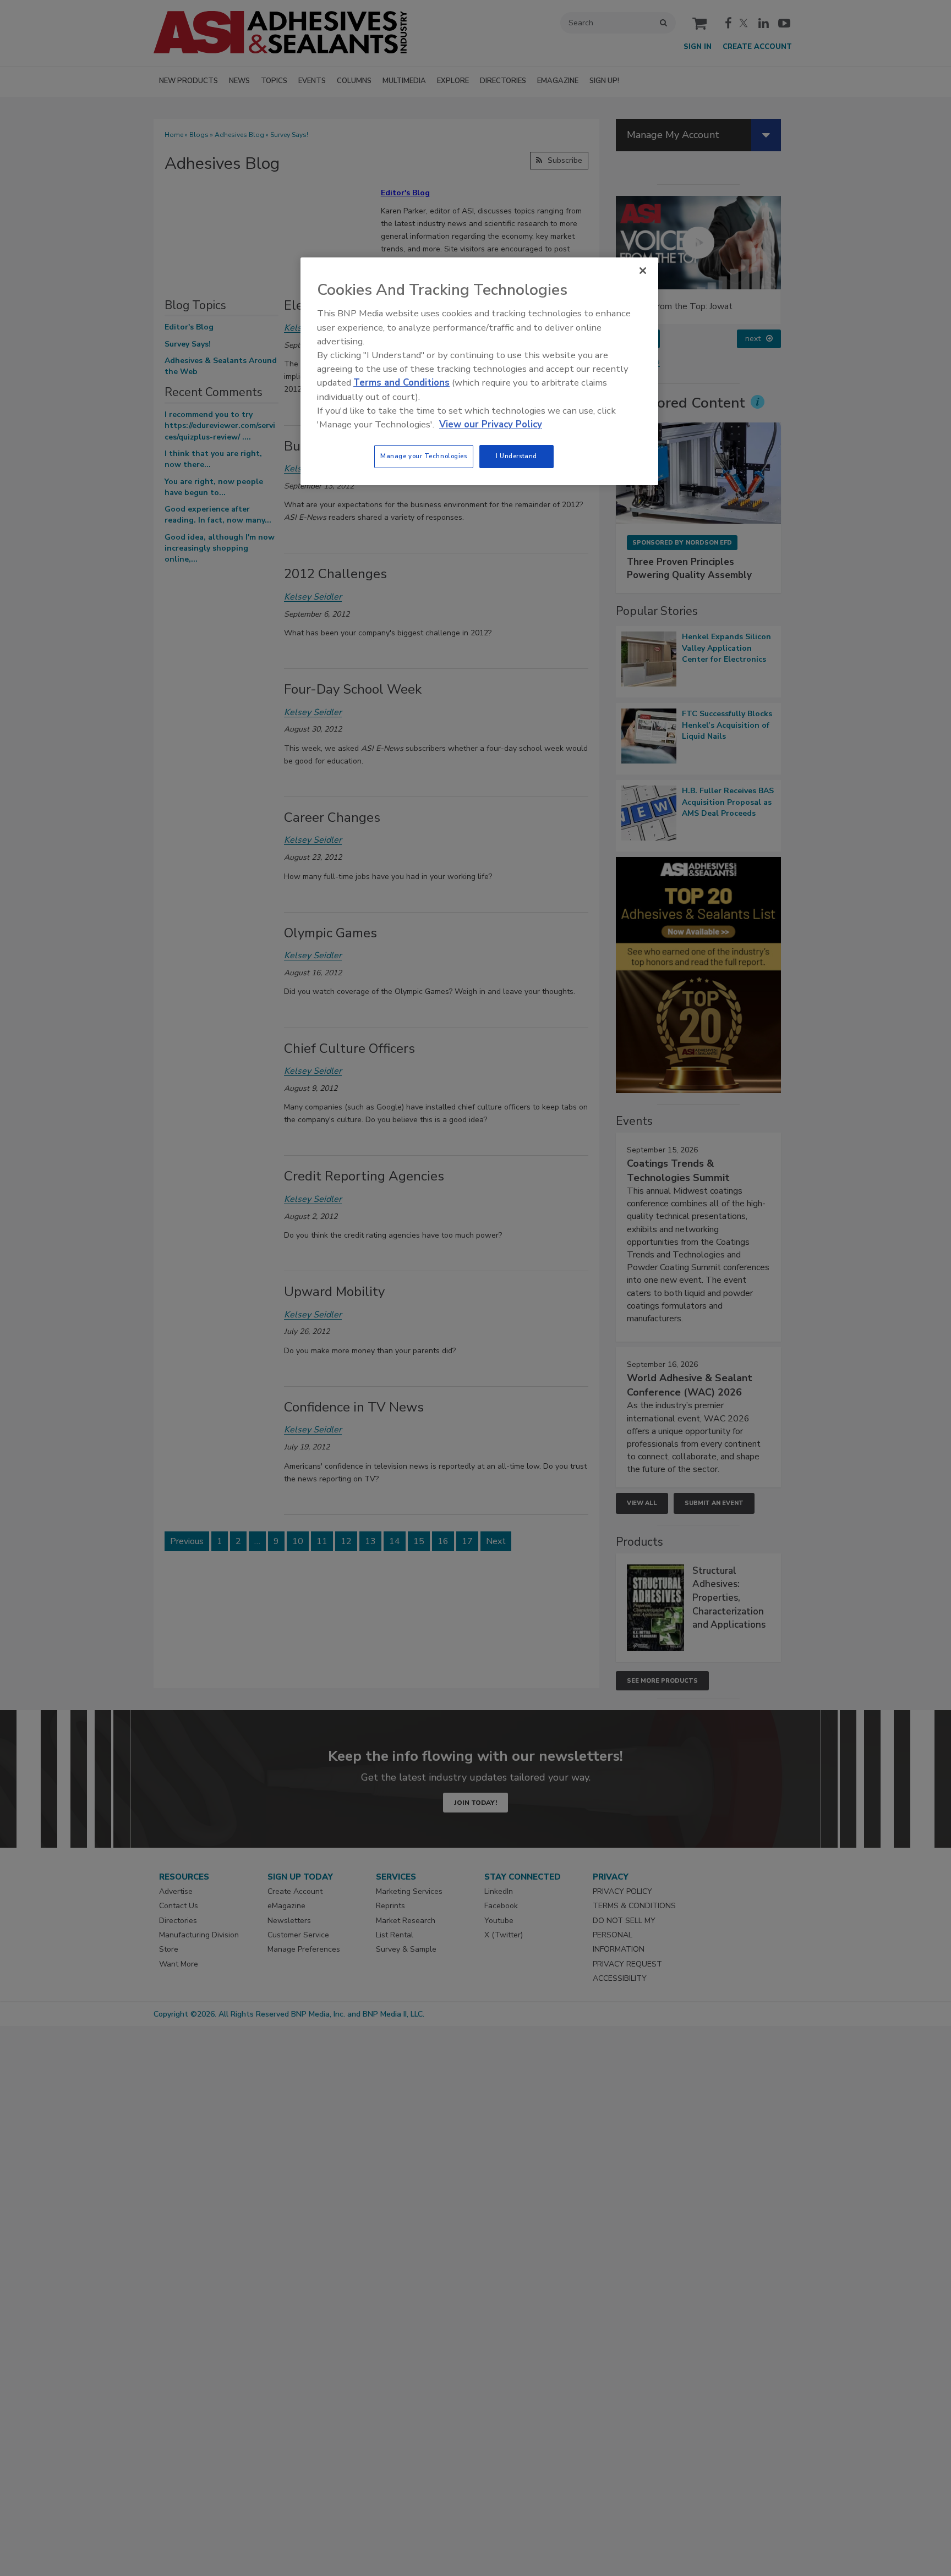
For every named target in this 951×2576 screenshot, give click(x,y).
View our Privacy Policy (491, 424)
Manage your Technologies (424, 456)
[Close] (643, 271)
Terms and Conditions (401, 383)
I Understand (517, 456)
